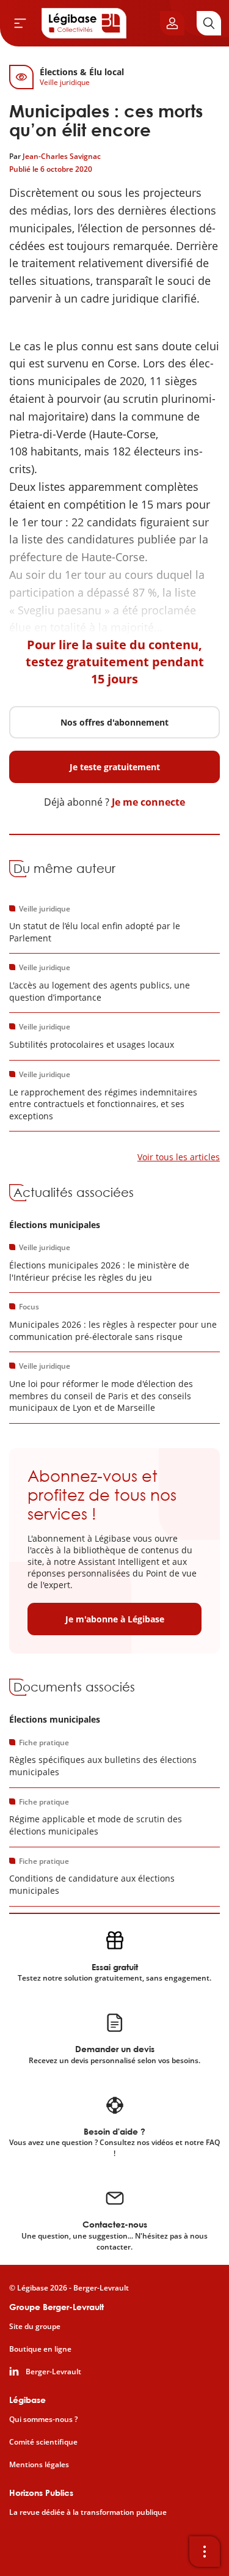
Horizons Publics (41, 2493)
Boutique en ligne (40, 2349)
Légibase (27, 2400)
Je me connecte (148, 802)
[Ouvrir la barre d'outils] (205, 2552)
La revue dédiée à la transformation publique (88, 2512)
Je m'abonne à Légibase (115, 1619)
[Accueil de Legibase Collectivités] (84, 23)
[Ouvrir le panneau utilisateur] (172, 23)
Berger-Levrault (53, 2372)
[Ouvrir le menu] (20, 23)
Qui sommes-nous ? (43, 2420)
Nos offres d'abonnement (114, 722)
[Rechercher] (209, 23)
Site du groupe (35, 2327)
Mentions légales (39, 2465)
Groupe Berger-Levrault (56, 2307)
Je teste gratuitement (115, 767)
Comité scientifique (43, 2442)
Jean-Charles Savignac (62, 156)
